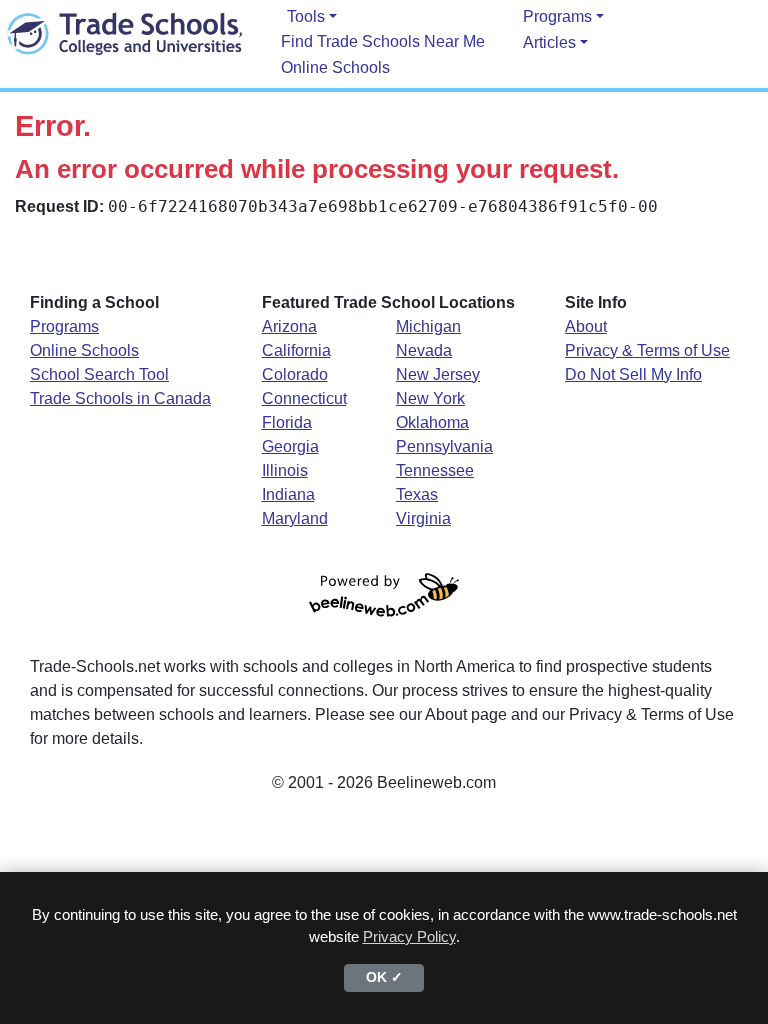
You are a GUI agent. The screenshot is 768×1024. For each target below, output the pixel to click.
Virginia (423, 518)
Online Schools (335, 67)
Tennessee (435, 470)
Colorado (295, 374)
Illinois (285, 470)
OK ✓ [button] (384, 977)
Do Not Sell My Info (633, 374)
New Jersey (438, 374)
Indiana (288, 494)
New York (430, 398)
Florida (287, 422)
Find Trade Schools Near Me (383, 41)
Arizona (289, 326)
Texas (417, 494)
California (296, 350)
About (586, 326)
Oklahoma (432, 422)
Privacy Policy (409, 936)
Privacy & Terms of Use (647, 350)
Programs (557, 16)
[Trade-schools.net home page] (125, 33)
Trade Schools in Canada (120, 398)
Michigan (428, 326)
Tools (306, 16)
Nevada (424, 350)
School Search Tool (99, 374)
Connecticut (304, 398)
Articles (549, 42)
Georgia (290, 446)
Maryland (295, 518)
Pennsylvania (444, 446)
